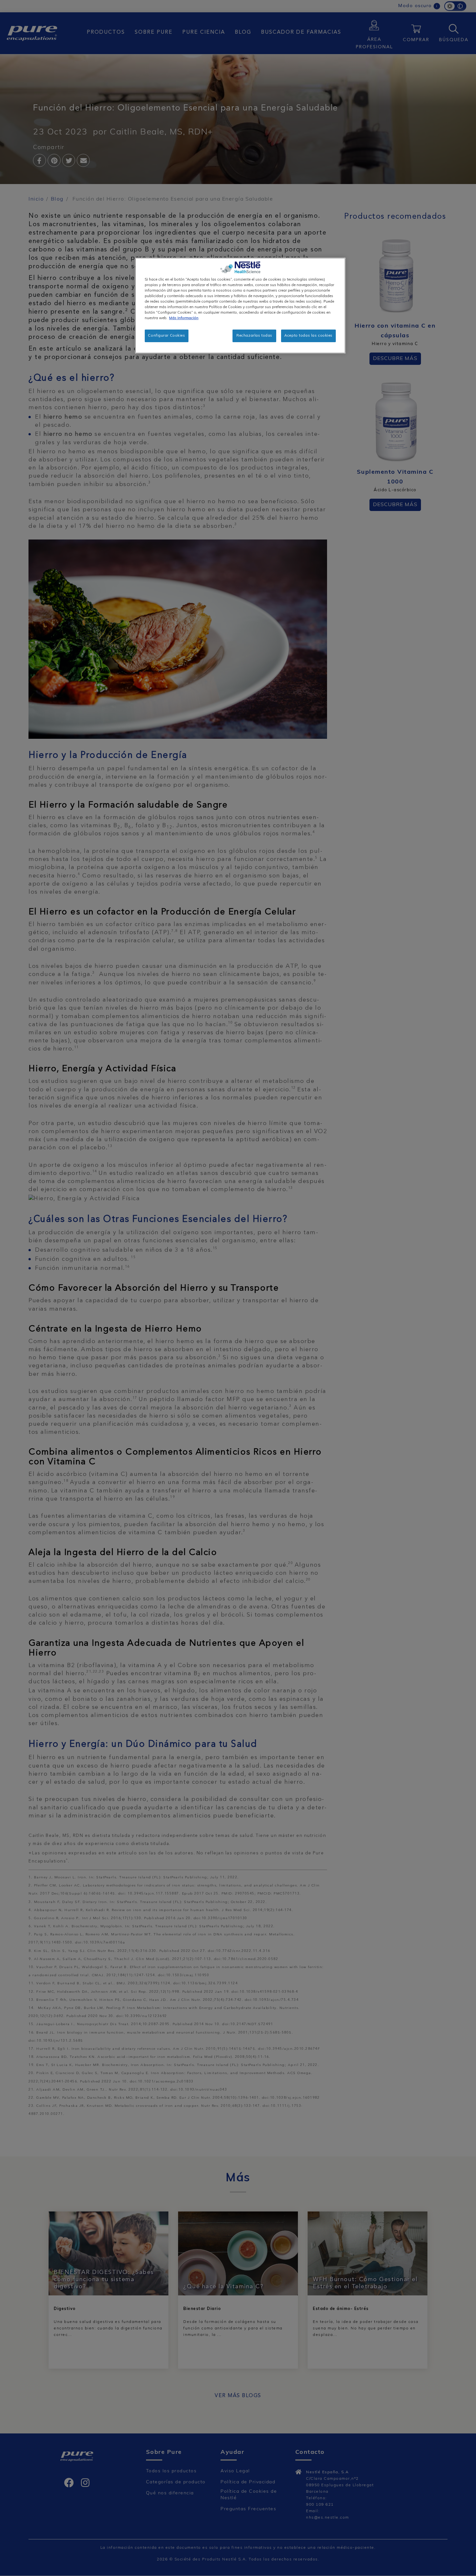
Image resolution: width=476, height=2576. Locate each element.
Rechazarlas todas (254, 336)
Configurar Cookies (166, 336)
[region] (240, 306)
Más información (184, 318)
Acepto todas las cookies (308, 336)
